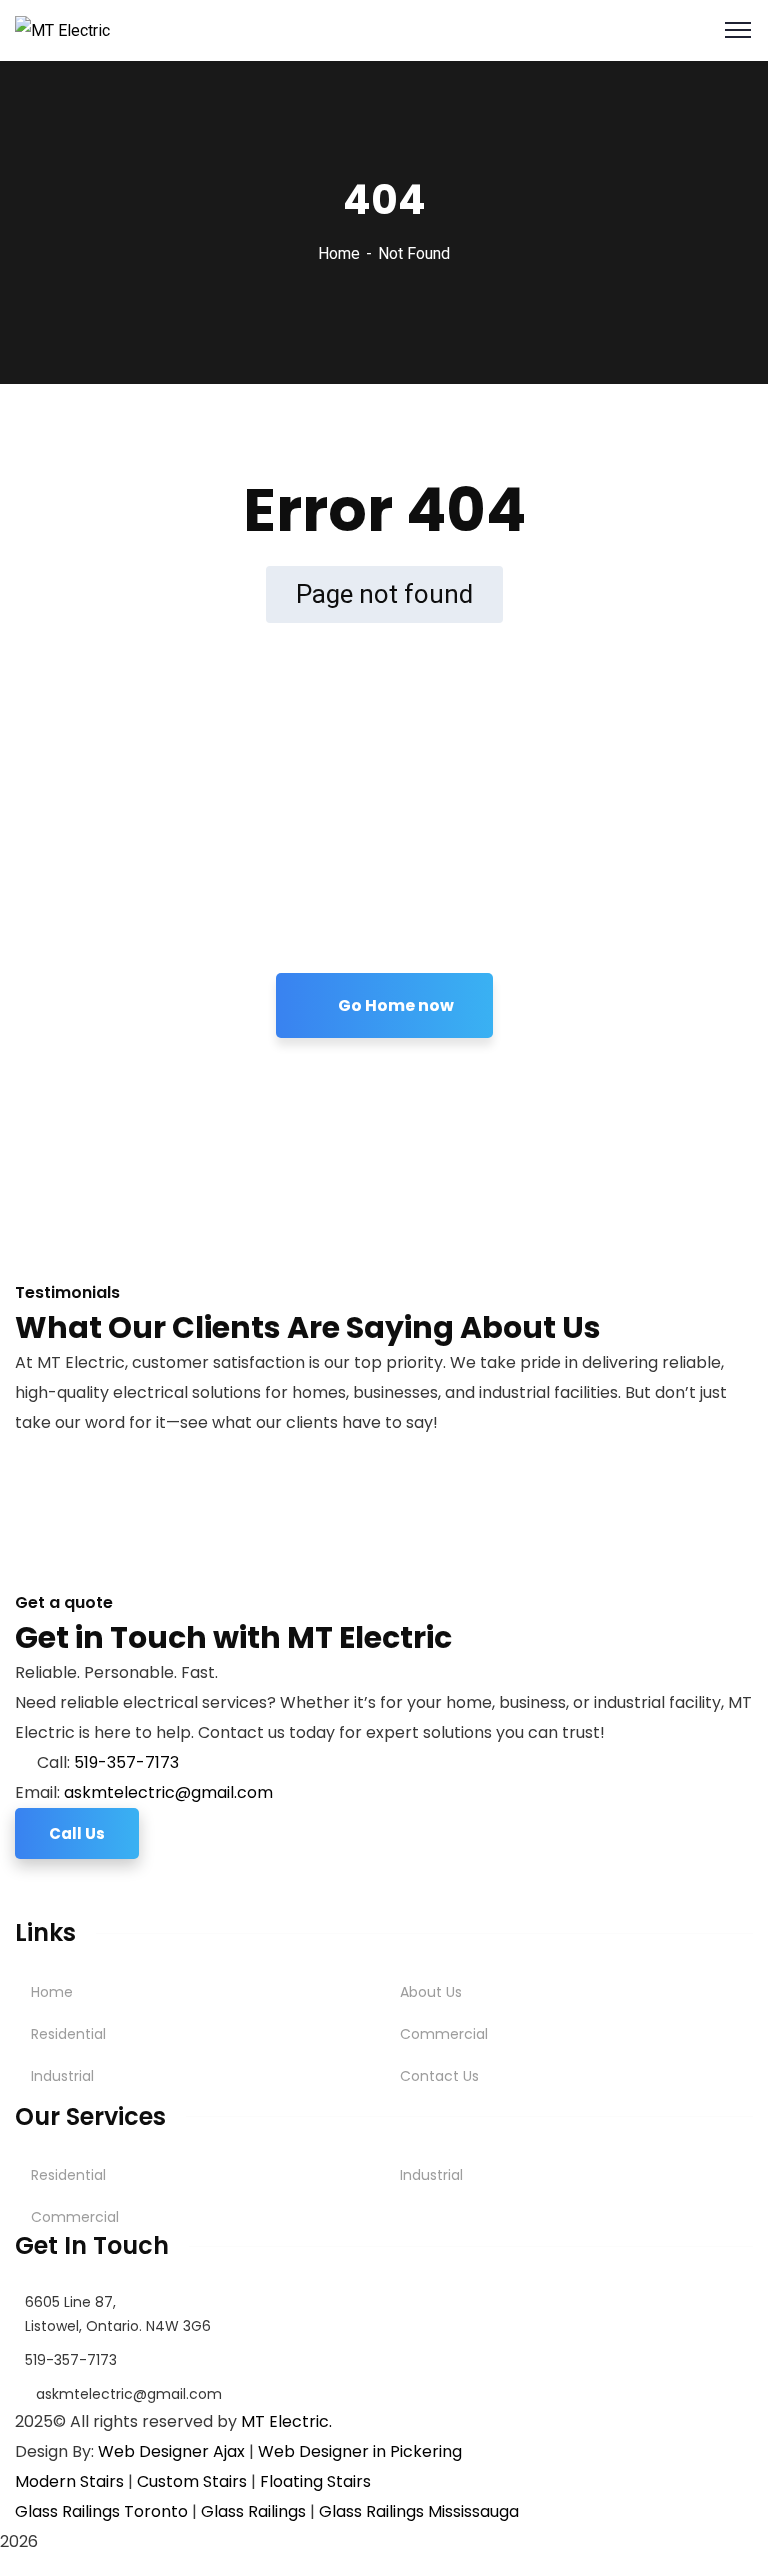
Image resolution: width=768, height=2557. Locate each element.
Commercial (444, 2034)
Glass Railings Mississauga (419, 2511)
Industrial (62, 2076)
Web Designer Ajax (171, 2451)
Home (339, 253)
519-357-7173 (126, 1762)
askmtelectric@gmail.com (168, 1792)
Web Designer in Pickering (360, 2451)
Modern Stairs (69, 2481)
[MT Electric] (62, 29)
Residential (68, 2034)
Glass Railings (253, 2511)
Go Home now (394, 1005)
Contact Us (439, 2076)
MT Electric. (286, 2421)
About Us (431, 1992)
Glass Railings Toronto (101, 2511)
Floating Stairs (315, 2481)
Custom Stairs (192, 2481)
